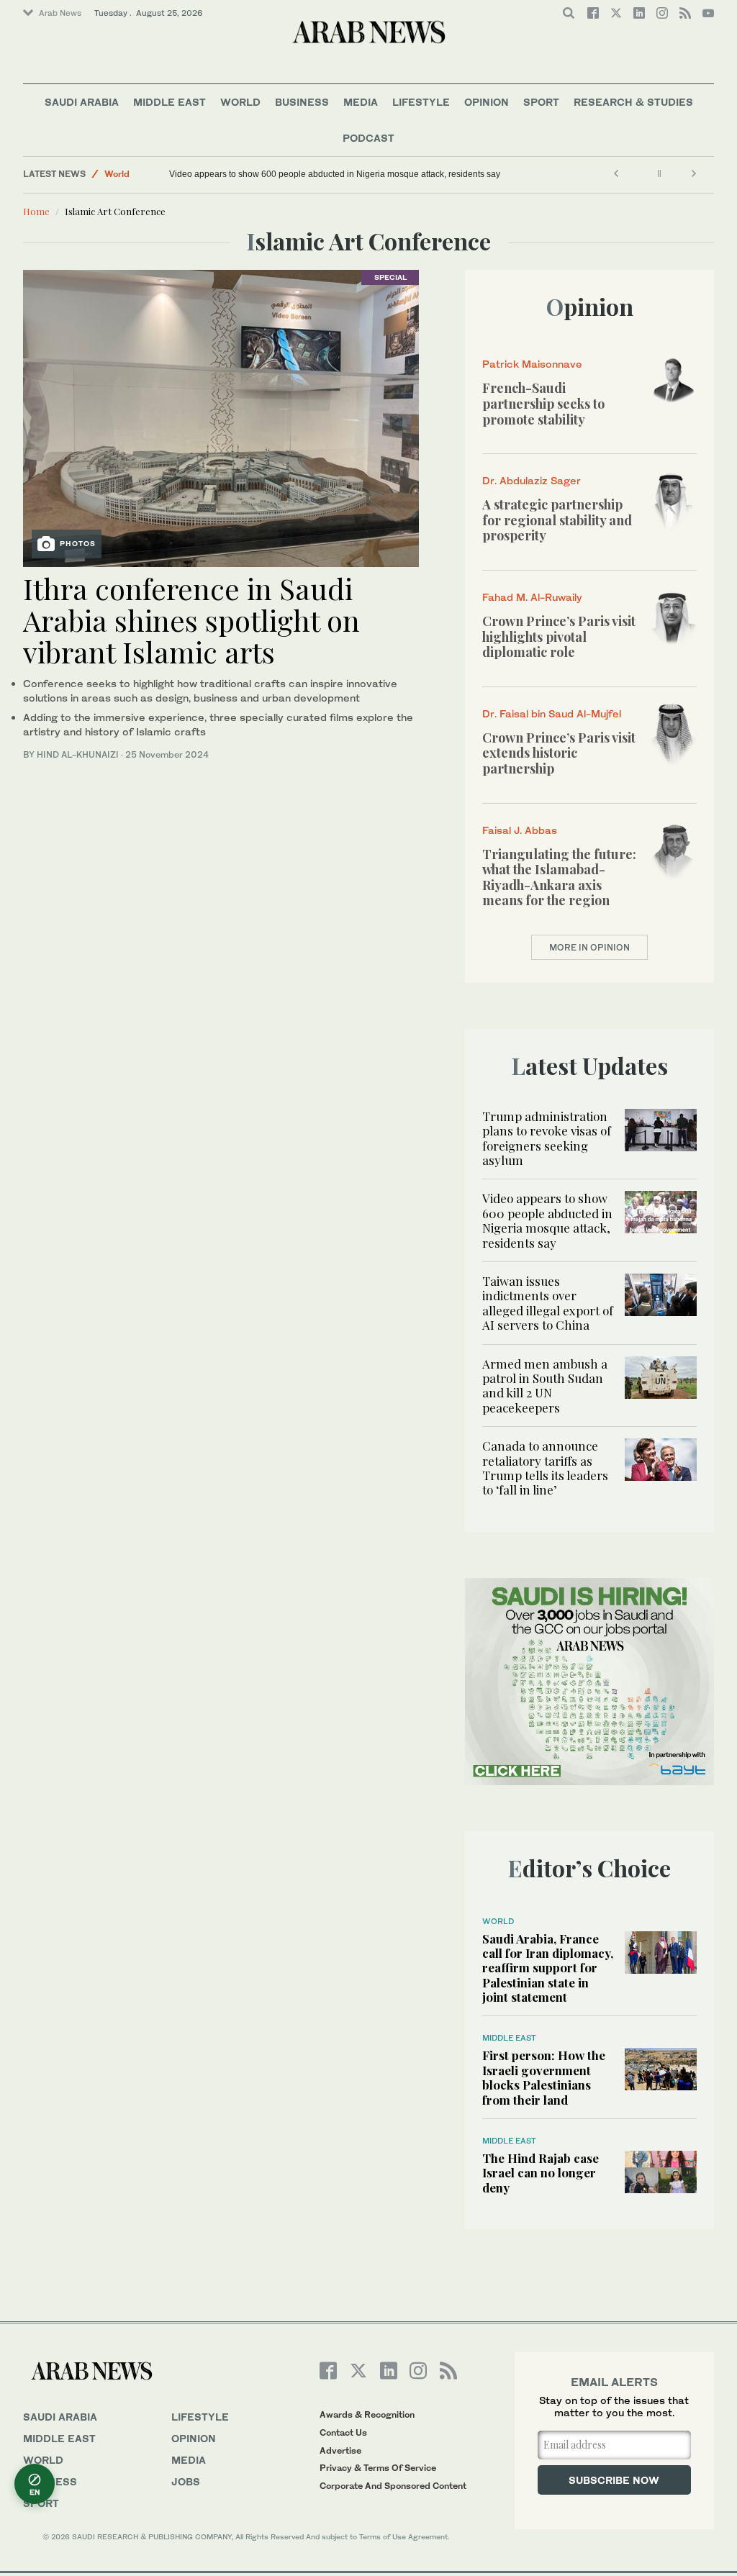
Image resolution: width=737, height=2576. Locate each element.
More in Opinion (589, 947)
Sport (541, 102)
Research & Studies (633, 102)
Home (36, 211)
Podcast (368, 138)
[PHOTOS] (221, 417)
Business (302, 102)
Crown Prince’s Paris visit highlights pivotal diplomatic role (559, 636)
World (240, 102)
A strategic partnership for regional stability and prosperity (557, 520)
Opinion (487, 102)
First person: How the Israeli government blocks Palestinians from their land (544, 2077)
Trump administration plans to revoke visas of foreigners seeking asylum (547, 1138)
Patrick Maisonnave (532, 364)
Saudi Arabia (82, 102)
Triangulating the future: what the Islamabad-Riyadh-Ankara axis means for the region (559, 877)
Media (361, 102)
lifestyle (200, 2417)
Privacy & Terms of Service (378, 2468)
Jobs (186, 2481)
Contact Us (343, 2432)
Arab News (60, 13)
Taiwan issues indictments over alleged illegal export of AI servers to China (548, 1303)
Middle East (169, 102)
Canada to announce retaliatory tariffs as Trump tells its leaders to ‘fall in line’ (545, 1468)
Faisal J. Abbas (520, 830)
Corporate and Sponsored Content (393, 2486)
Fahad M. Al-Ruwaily (532, 597)
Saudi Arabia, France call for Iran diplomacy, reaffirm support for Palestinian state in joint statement (548, 1968)
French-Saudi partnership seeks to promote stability (543, 403)
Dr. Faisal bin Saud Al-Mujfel (552, 713)
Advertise (340, 2450)
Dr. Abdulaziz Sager (532, 480)
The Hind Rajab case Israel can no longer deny (541, 2173)
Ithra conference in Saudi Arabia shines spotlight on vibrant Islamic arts (191, 620)
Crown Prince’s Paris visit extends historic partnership (559, 753)
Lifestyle (421, 102)
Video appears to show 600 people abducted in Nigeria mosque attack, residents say (335, 174)
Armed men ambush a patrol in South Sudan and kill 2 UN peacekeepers (545, 1385)
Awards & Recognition (367, 2414)
